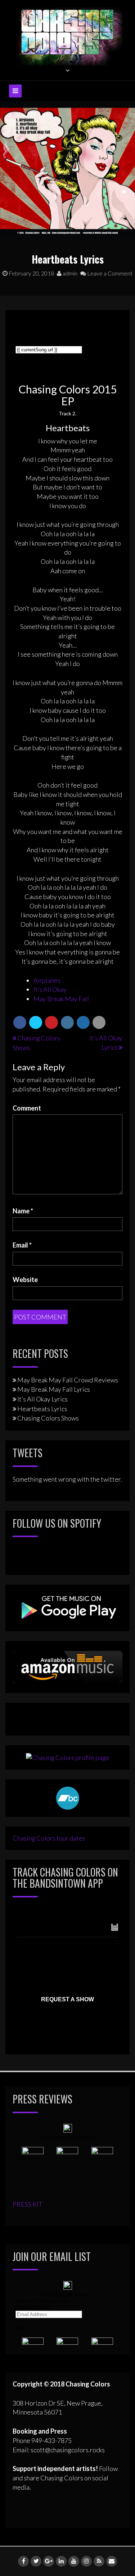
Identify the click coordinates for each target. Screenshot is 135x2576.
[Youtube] (74, 2561)
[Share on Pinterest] (51, 1022)
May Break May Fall (61, 999)
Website (25, 1280)
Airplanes (47, 980)
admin (69, 273)
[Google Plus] (49, 2561)
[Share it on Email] (99, 1022)
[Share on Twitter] (36, 1022)
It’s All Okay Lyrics (42, 1399)
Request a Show (67, 1999)
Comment (27, 1108)
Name (23, 1211)
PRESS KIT (28, 2204)
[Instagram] (86, 2561)
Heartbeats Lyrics (42, 1409)
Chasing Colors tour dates (49, 1838)
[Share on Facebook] (20, 1022)
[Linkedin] (61, 2561)
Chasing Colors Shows (48, 1418)
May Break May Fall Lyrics (54, 1389)
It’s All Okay (50, 989)
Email (22, 1245)
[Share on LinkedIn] (67, 1022)
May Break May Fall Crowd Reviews (68, 1380)
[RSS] (99, 2561)
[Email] (112, 2561)
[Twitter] (36, 2561)
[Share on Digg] (83, 1022)
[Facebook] (23, 2561)
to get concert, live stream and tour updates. (60, 1915)
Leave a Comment (109, 273)
